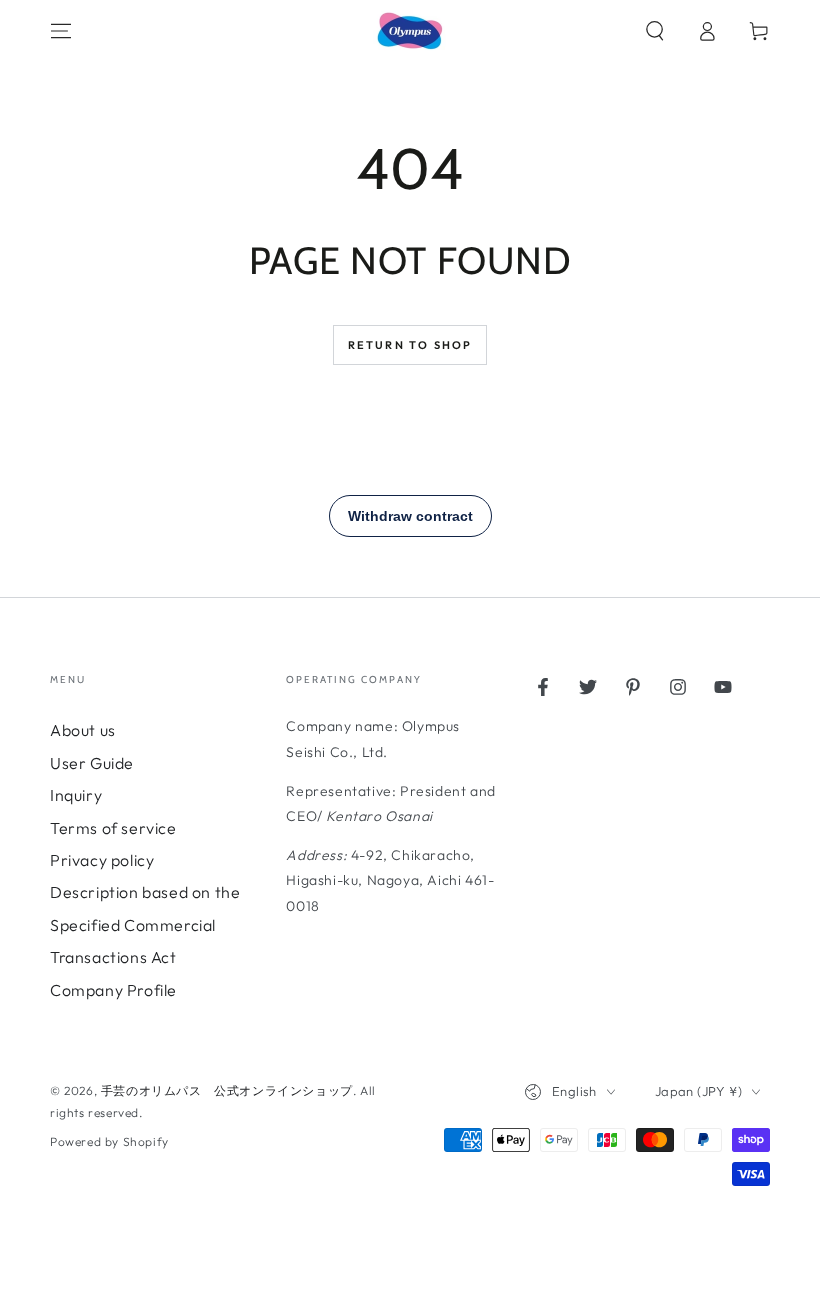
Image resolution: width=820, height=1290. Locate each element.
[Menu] (61, 31)
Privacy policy (102, 860)
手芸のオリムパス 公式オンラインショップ (227, 1090)
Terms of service (113, 828)
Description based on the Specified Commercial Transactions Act (145, 924)
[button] (655, 31)
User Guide (92, 763)
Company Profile (113, 990)
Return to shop (410, 345)
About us (83, 730)
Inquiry (76, 795)
